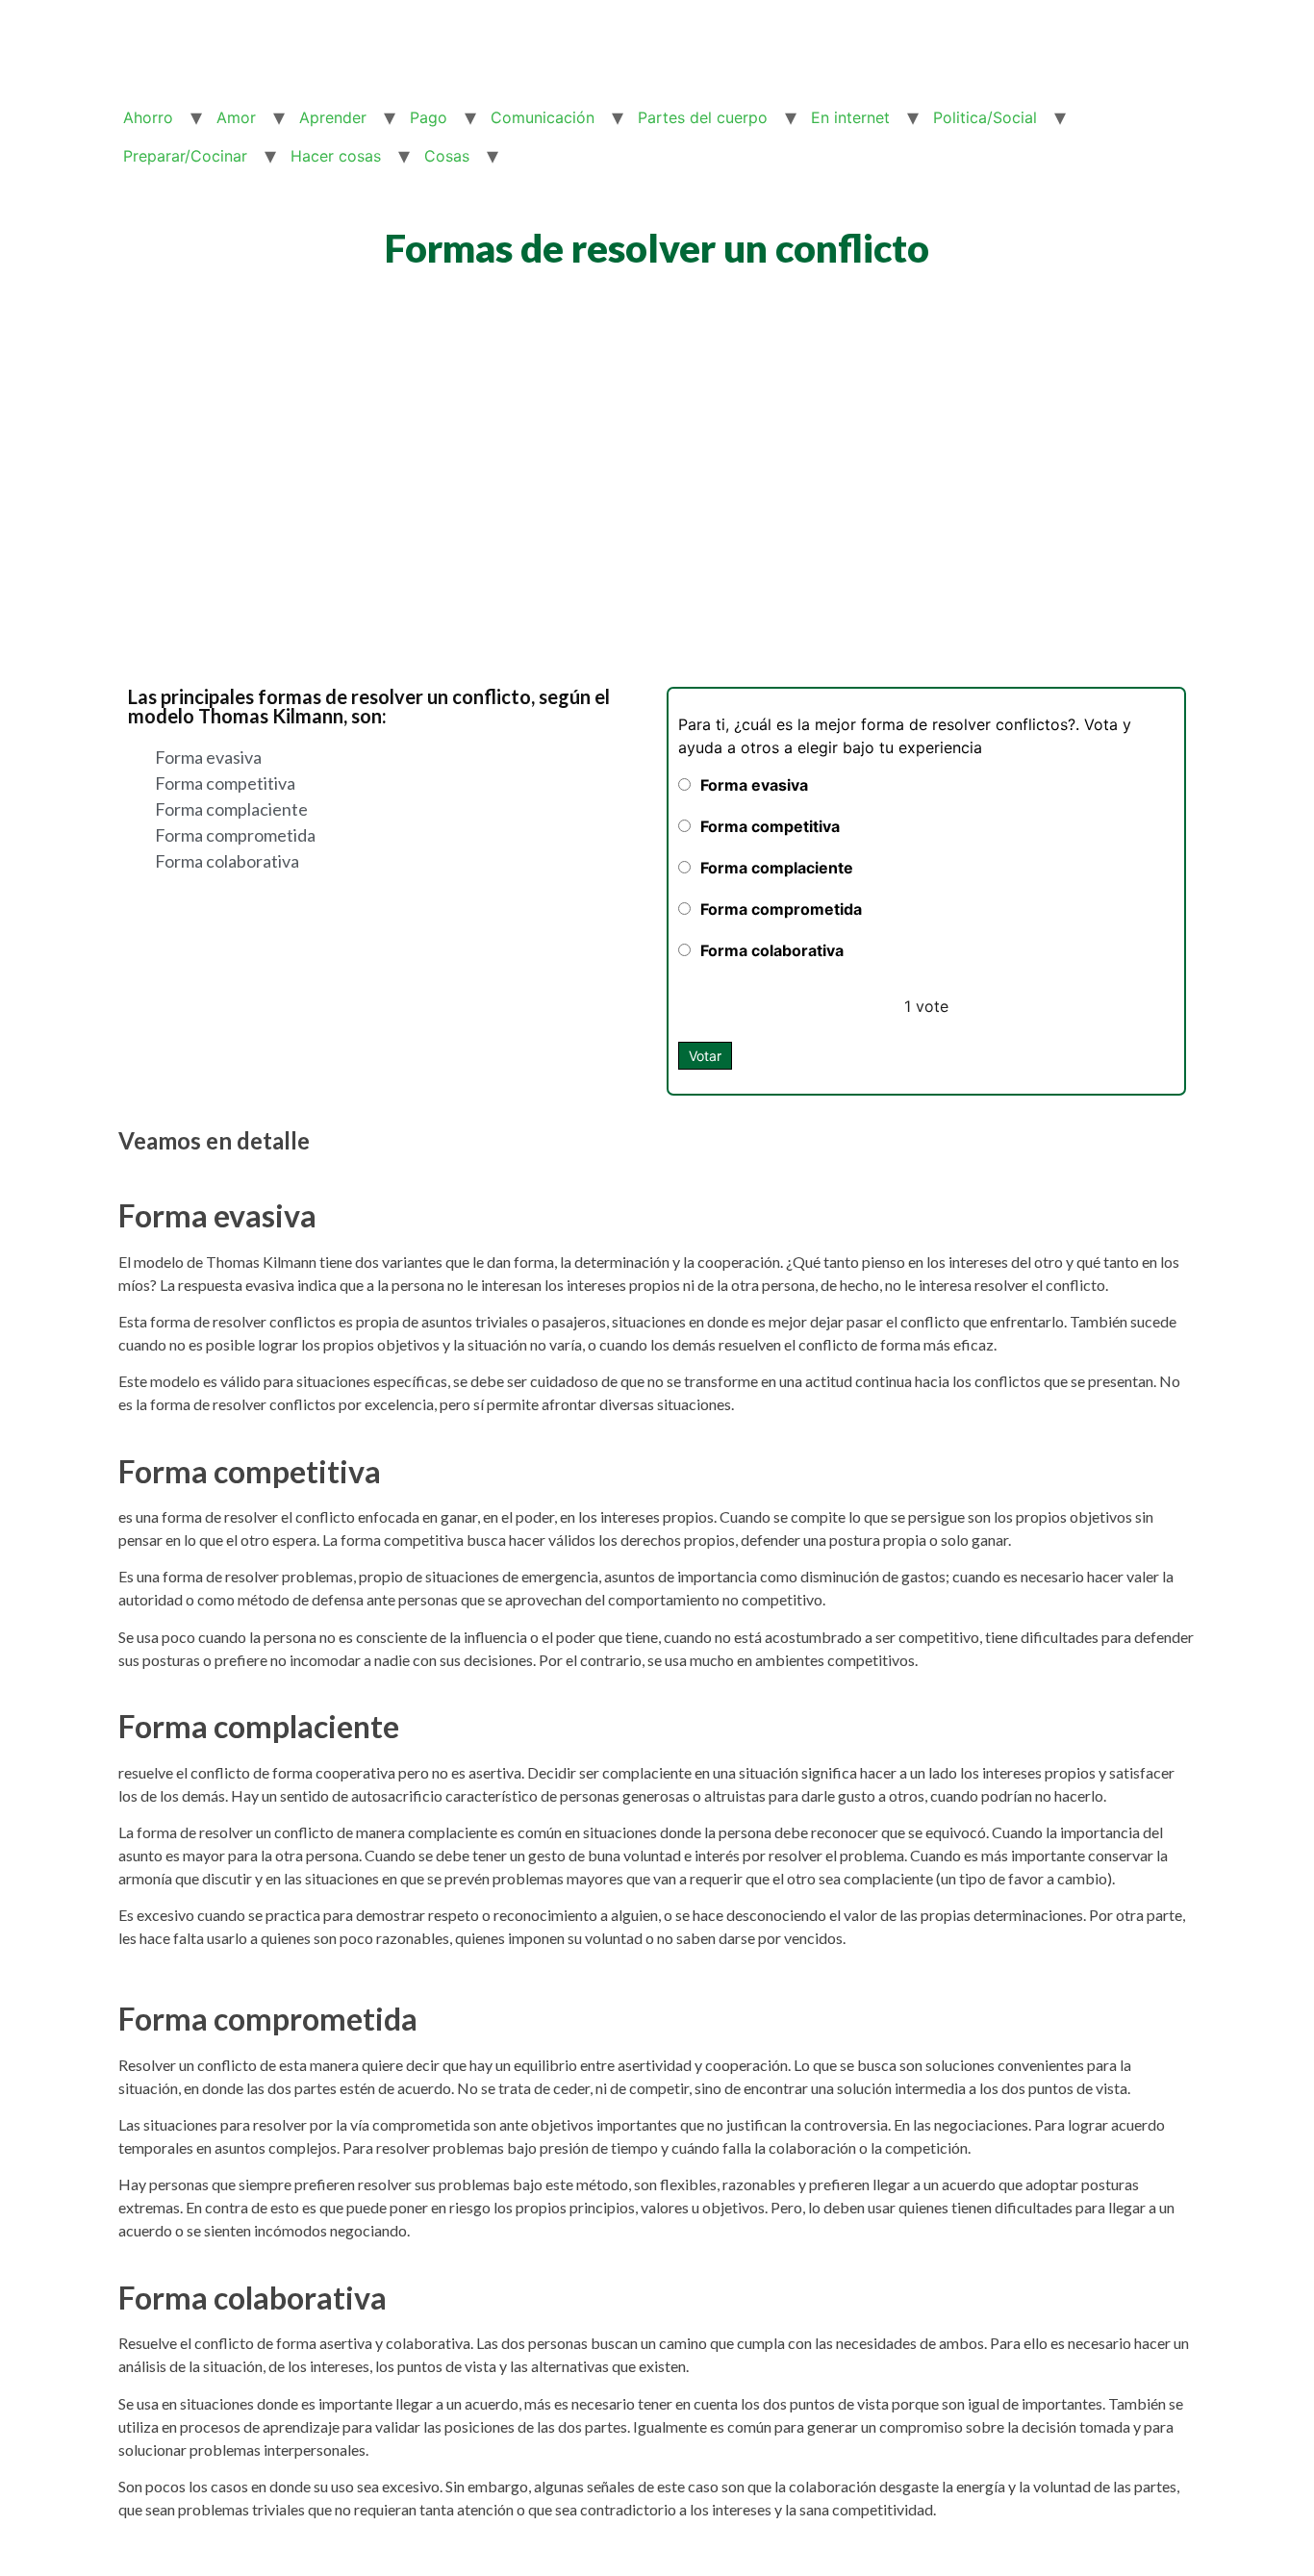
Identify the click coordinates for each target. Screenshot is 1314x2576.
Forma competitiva (770, 826)
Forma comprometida (781, 909)
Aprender (333, 117)
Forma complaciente (777, 868)
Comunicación (543, 117)
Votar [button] (705, 1056)
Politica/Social (985, 117)
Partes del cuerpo (703, 117)
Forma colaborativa (772, 950)
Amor (236, 117)
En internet (850, 117)
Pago (429, 117)
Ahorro (148, 117)
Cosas (447, 156)
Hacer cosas (336, 156)
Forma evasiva (754, 785)
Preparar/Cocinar (185, 156)
